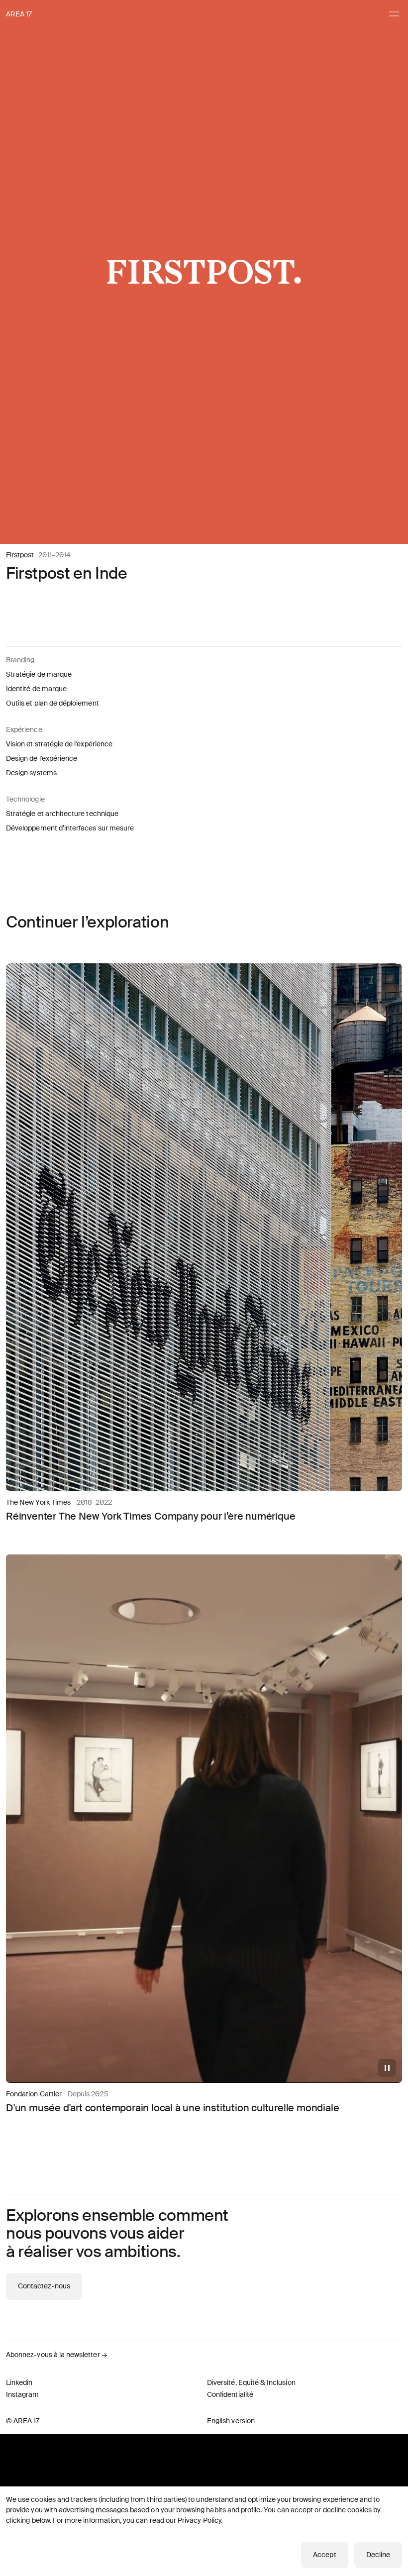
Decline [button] (378, 2555)
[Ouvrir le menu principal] (394, 14)
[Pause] (387, 2068)
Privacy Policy (199, 2520)
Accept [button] (324, 2555)
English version (231, 2421)
